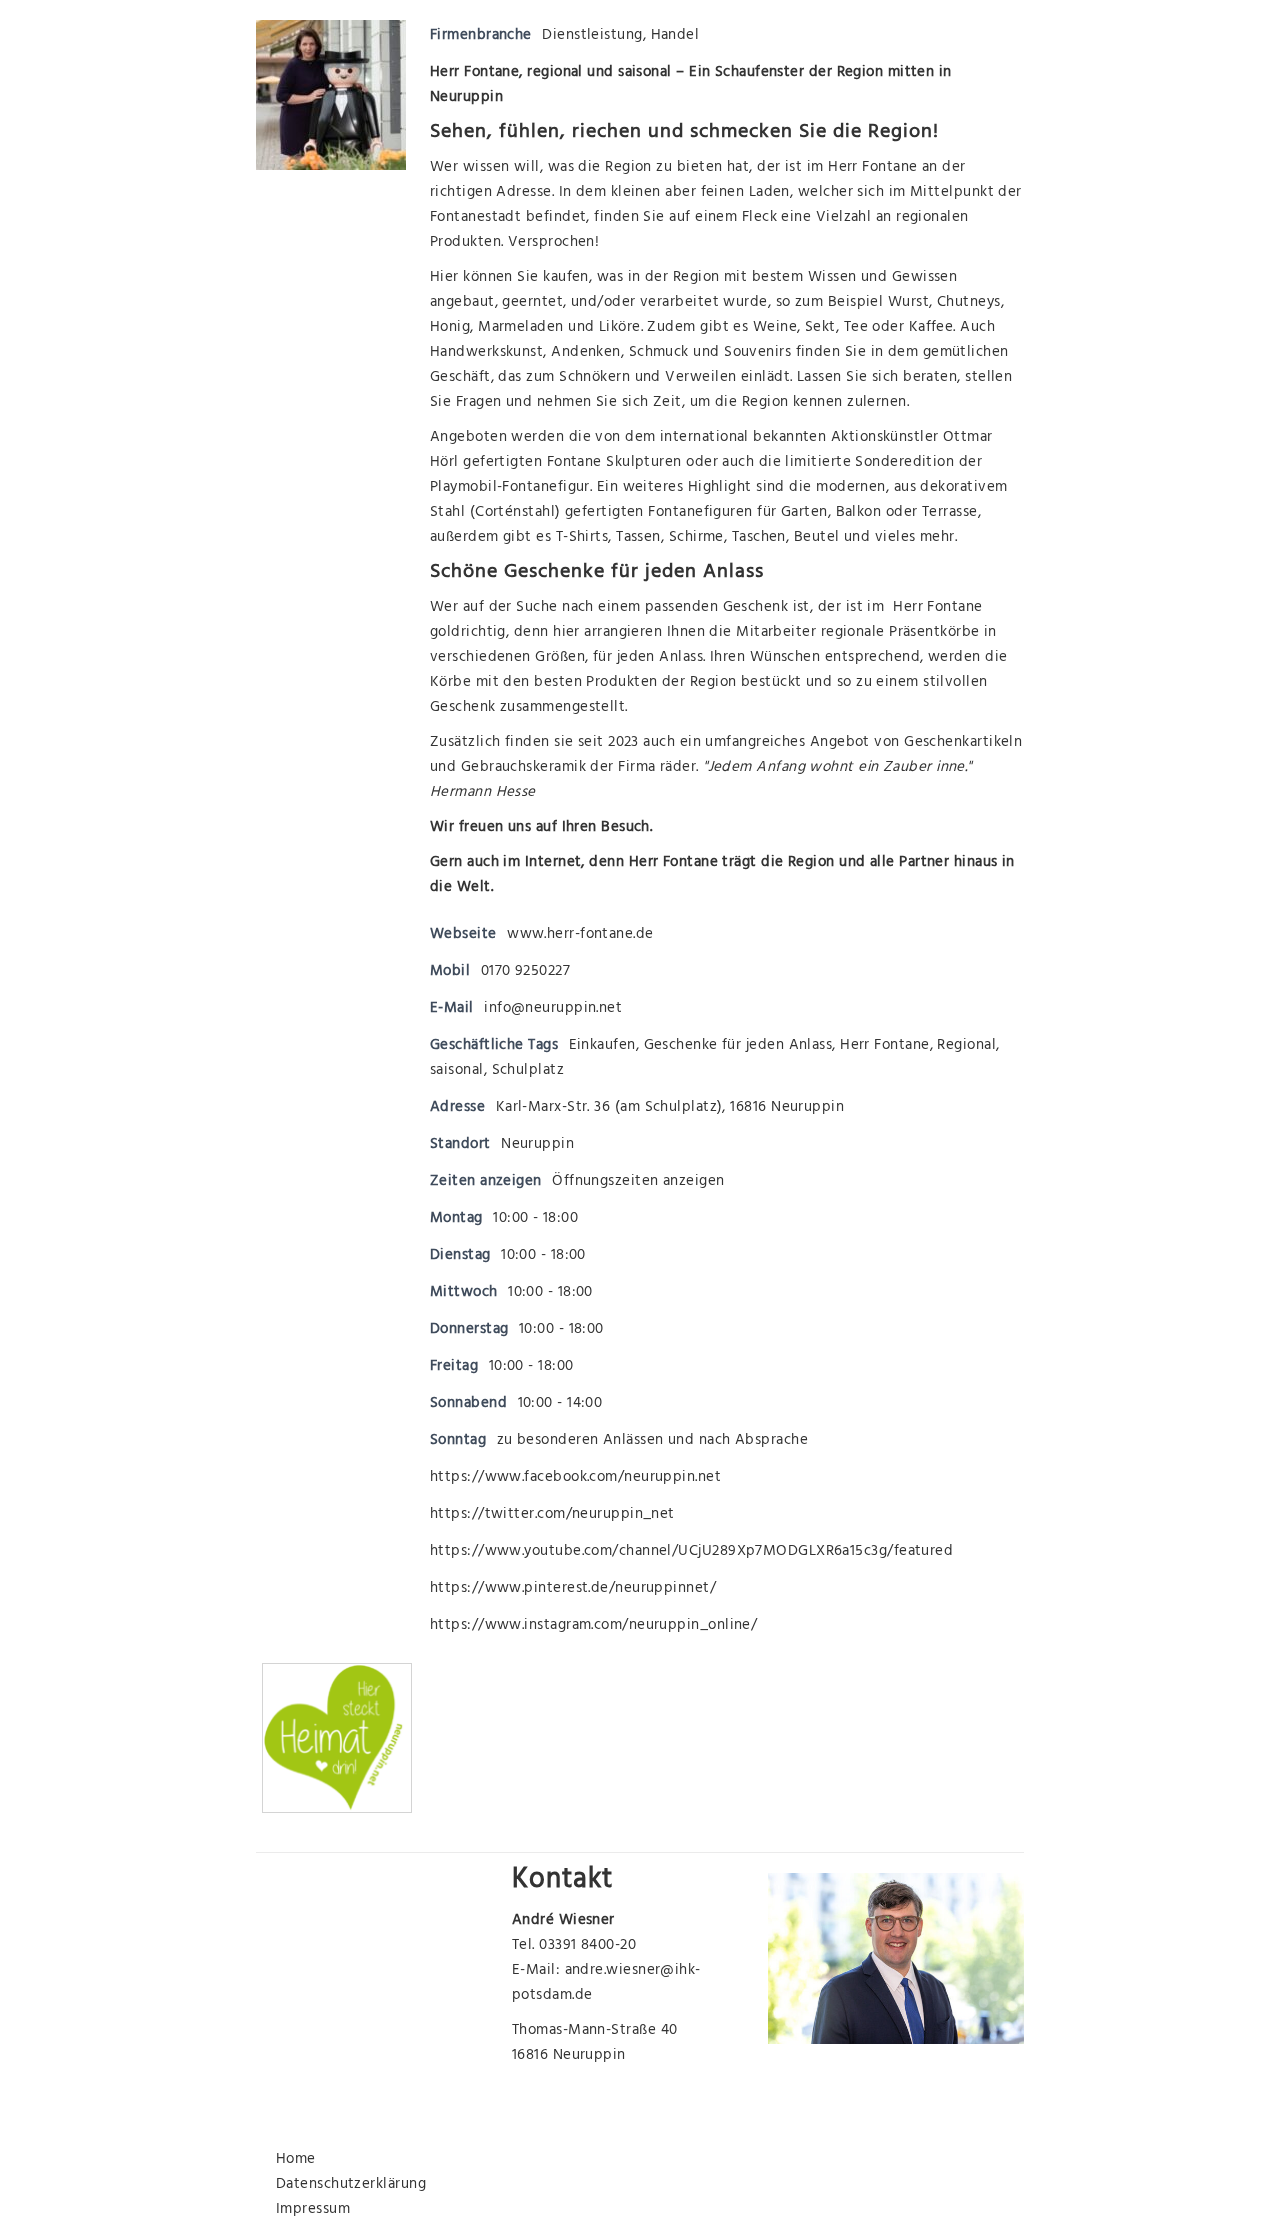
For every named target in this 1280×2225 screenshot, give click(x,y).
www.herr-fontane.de (580, 935)
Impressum (313, 2210)
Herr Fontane (872, 168)
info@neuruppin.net (553, 1009)
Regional (966, 1046)
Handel (675, 36)
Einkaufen (602, 1046)
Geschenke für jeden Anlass (738, 1046)
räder (678, 768)
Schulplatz (528, 1071)
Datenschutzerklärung (351, 2185)
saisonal (457, 1071)
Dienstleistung (592, 36)
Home (296, 2160)
